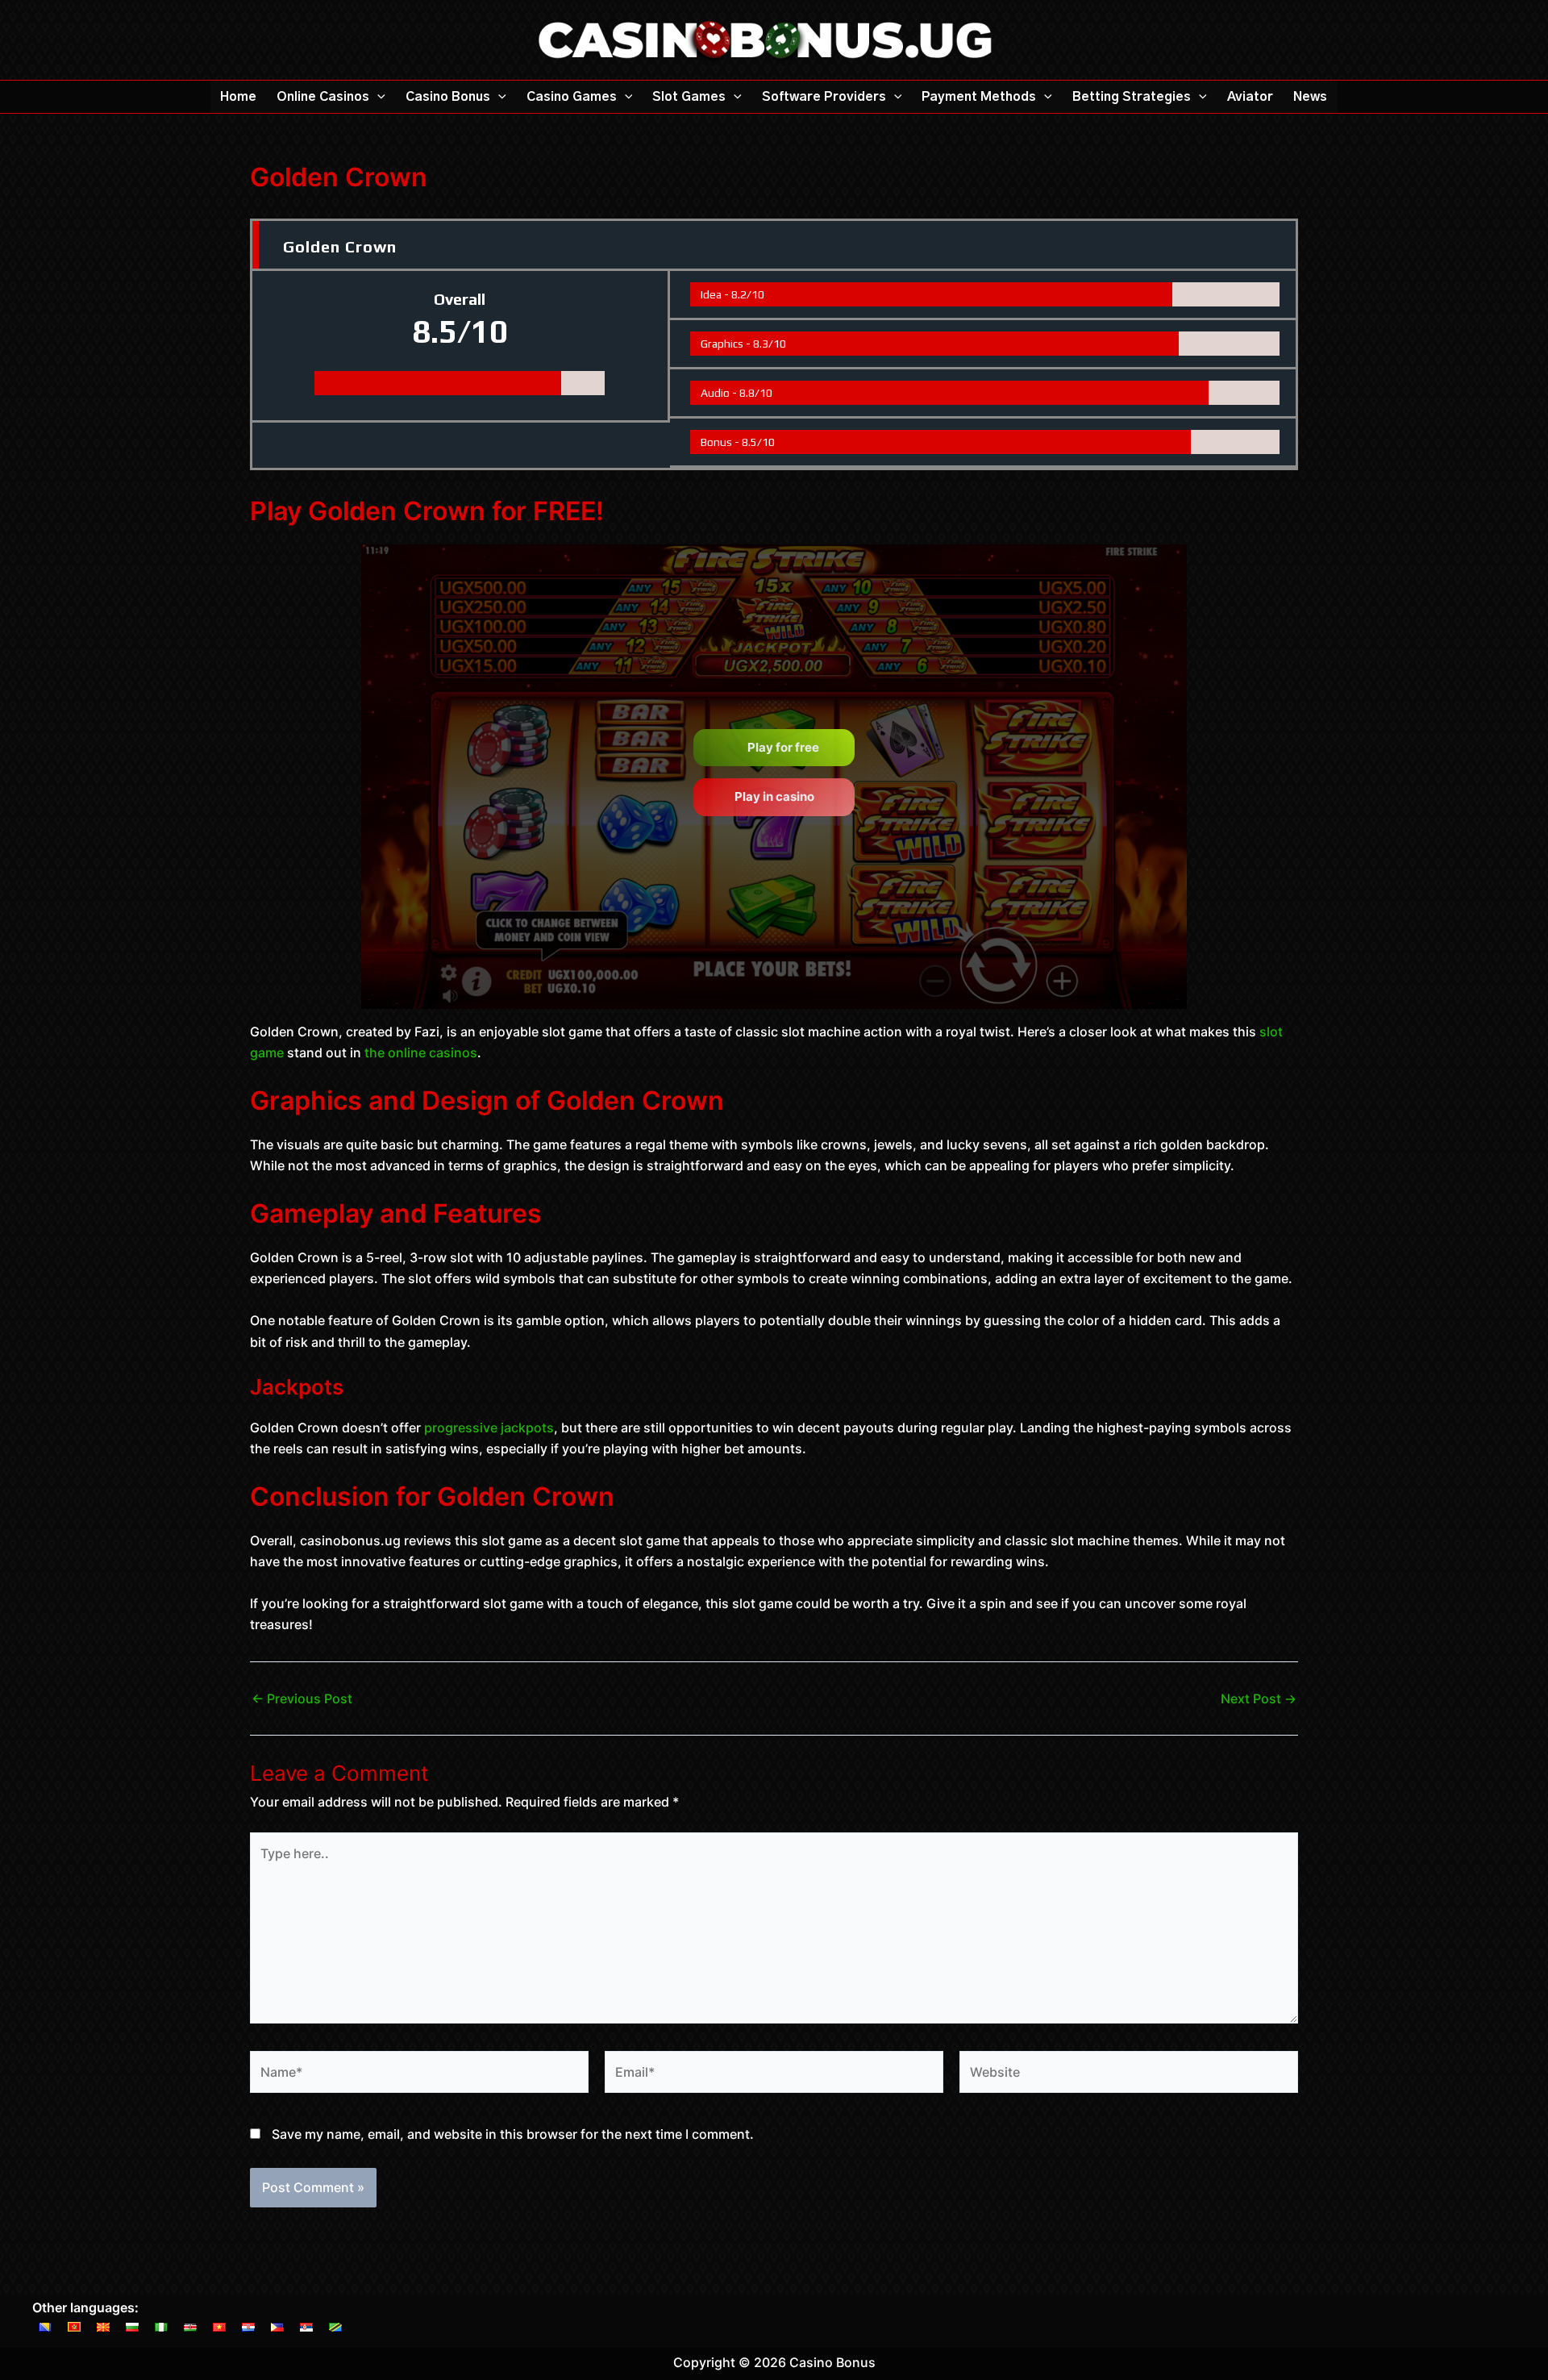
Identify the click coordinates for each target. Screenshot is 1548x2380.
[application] (377, 97)
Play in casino (774, 796)
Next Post (1259, 1699)
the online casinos (421, 1052)
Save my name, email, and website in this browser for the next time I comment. (513, 2134)
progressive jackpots (489, 1428)
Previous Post (302, 1699)
